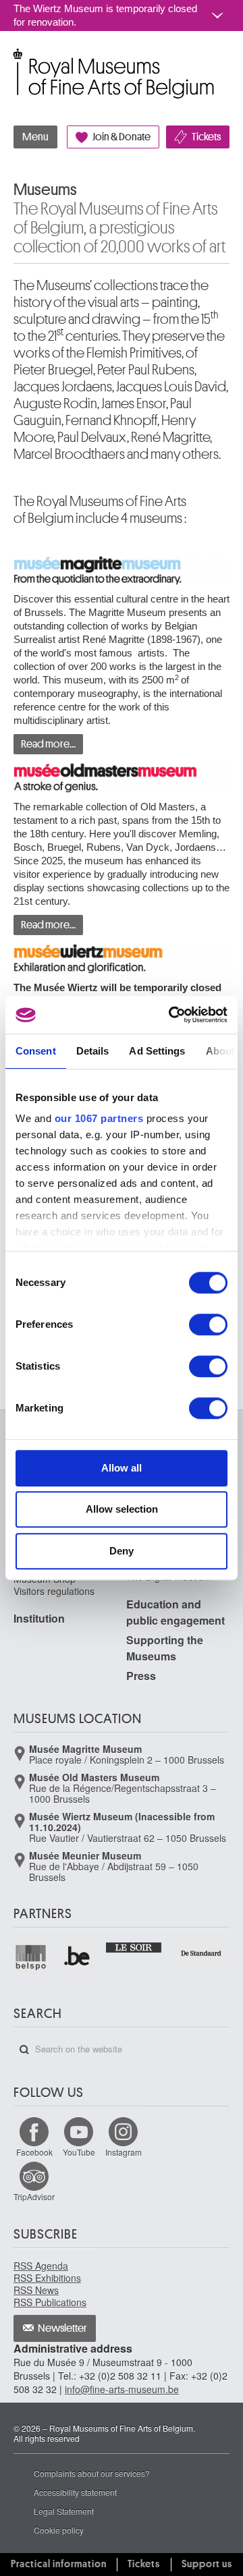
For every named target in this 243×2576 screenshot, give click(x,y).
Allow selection (122, 1509)
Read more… (48, 744)
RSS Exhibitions (47, 2278)
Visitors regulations (54, 1591)
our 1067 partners (99, 1118)
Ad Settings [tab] (157, 1051)
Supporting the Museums (165, 1648)
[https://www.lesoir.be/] (134, 1946)
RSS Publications (50, 2302)
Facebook (34, 2152)
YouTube (79, 2152)
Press (141, 1676)
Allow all (122, 1468)
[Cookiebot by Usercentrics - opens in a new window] (171, 1015)
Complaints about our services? (92, 2473)
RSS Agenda (41, 2266)
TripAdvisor (34, 2196)
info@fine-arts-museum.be (122, 2389)
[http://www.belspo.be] (31, 1957)
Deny (122, 1551)
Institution (39, 1618)
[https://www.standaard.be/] (201, 1953)
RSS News (36, 2290)
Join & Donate (122, 137)
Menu (35, 137)
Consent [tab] (36, 1051)
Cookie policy (59, 2530)
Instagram (124, 2152)
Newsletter (62, 2328)
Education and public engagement (175, 1612)
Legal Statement (64, 2511)
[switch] (208, 1324)
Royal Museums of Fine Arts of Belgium (13, 60)
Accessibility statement (75, 2492)
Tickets (206, 137)
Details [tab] (93, 1051)
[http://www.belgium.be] (78, 1957)
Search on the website (24, 2050)
